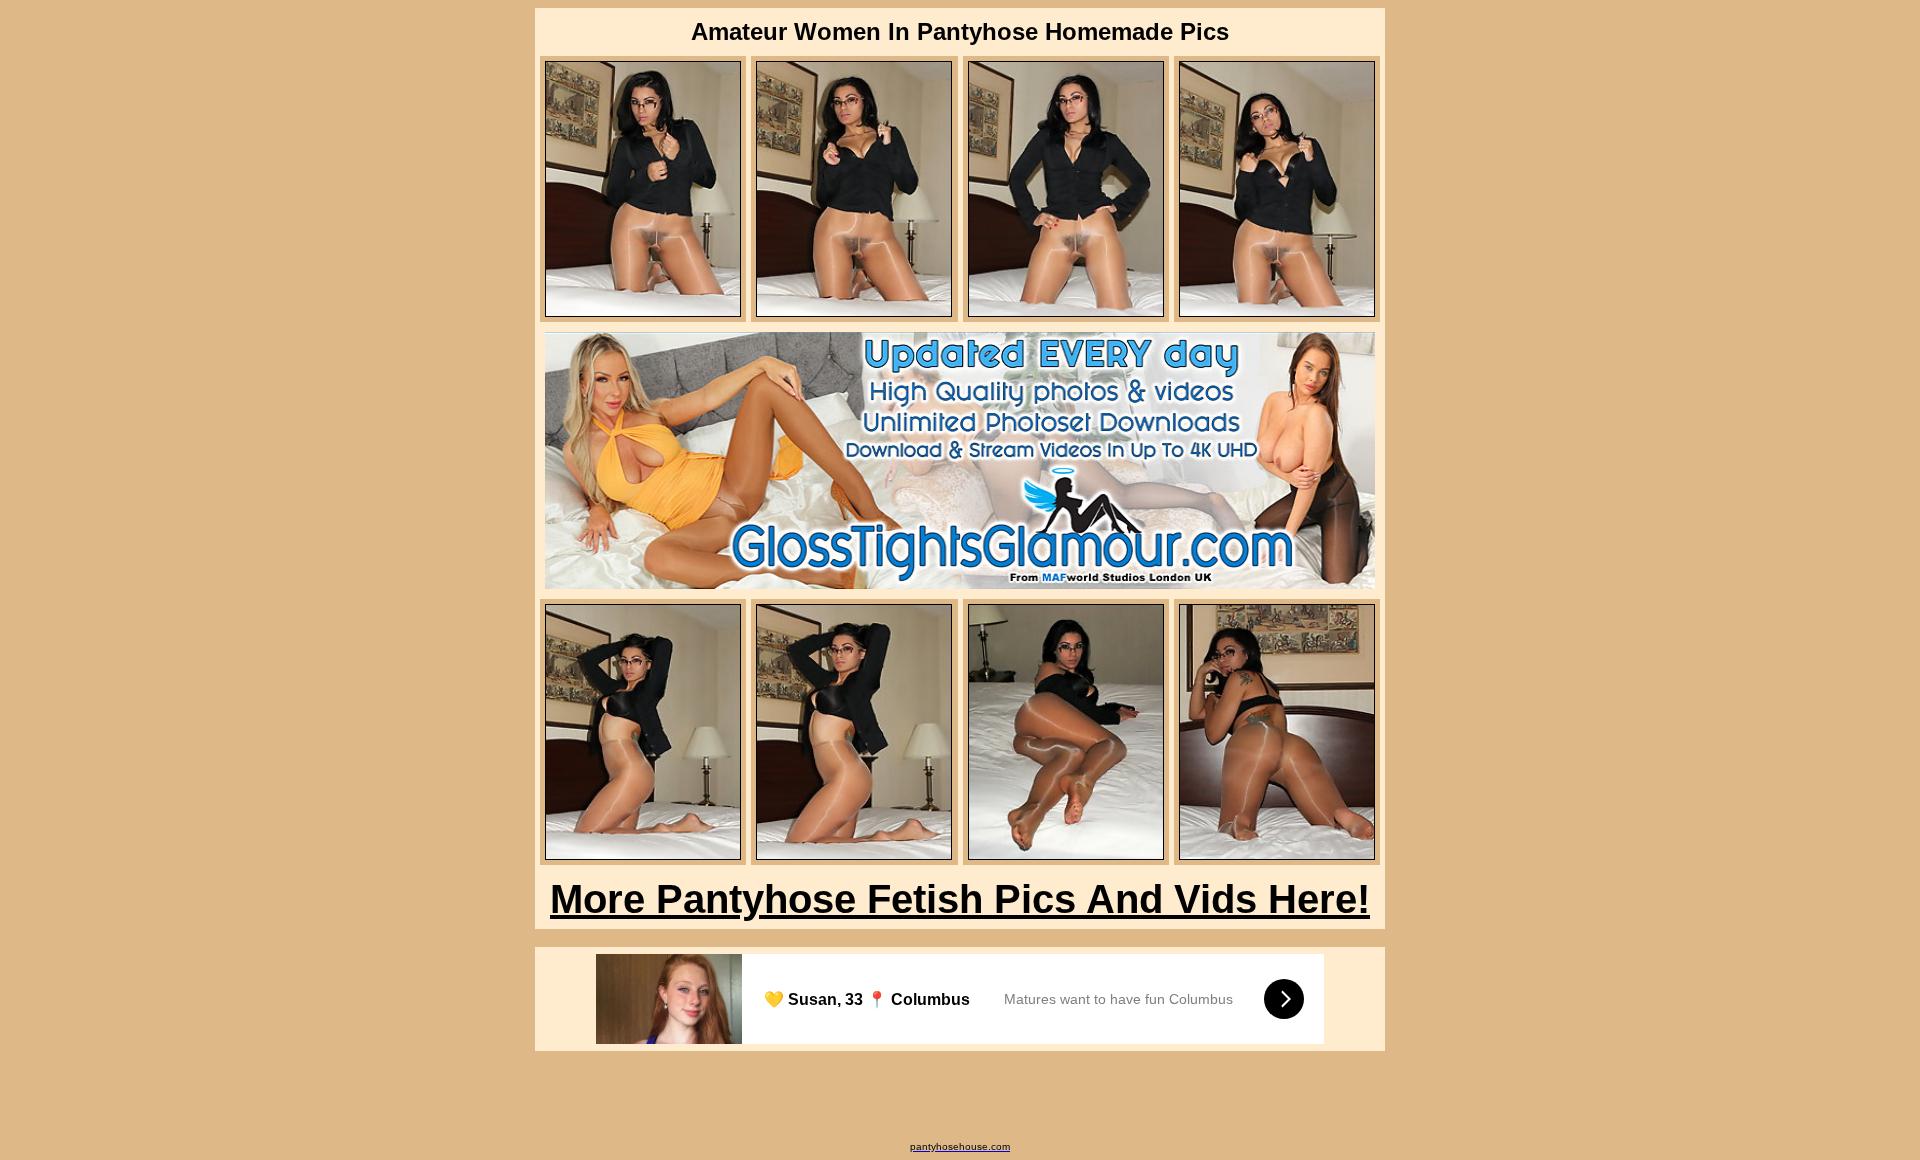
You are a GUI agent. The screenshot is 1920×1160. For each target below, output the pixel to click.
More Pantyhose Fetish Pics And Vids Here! (960, 899)
